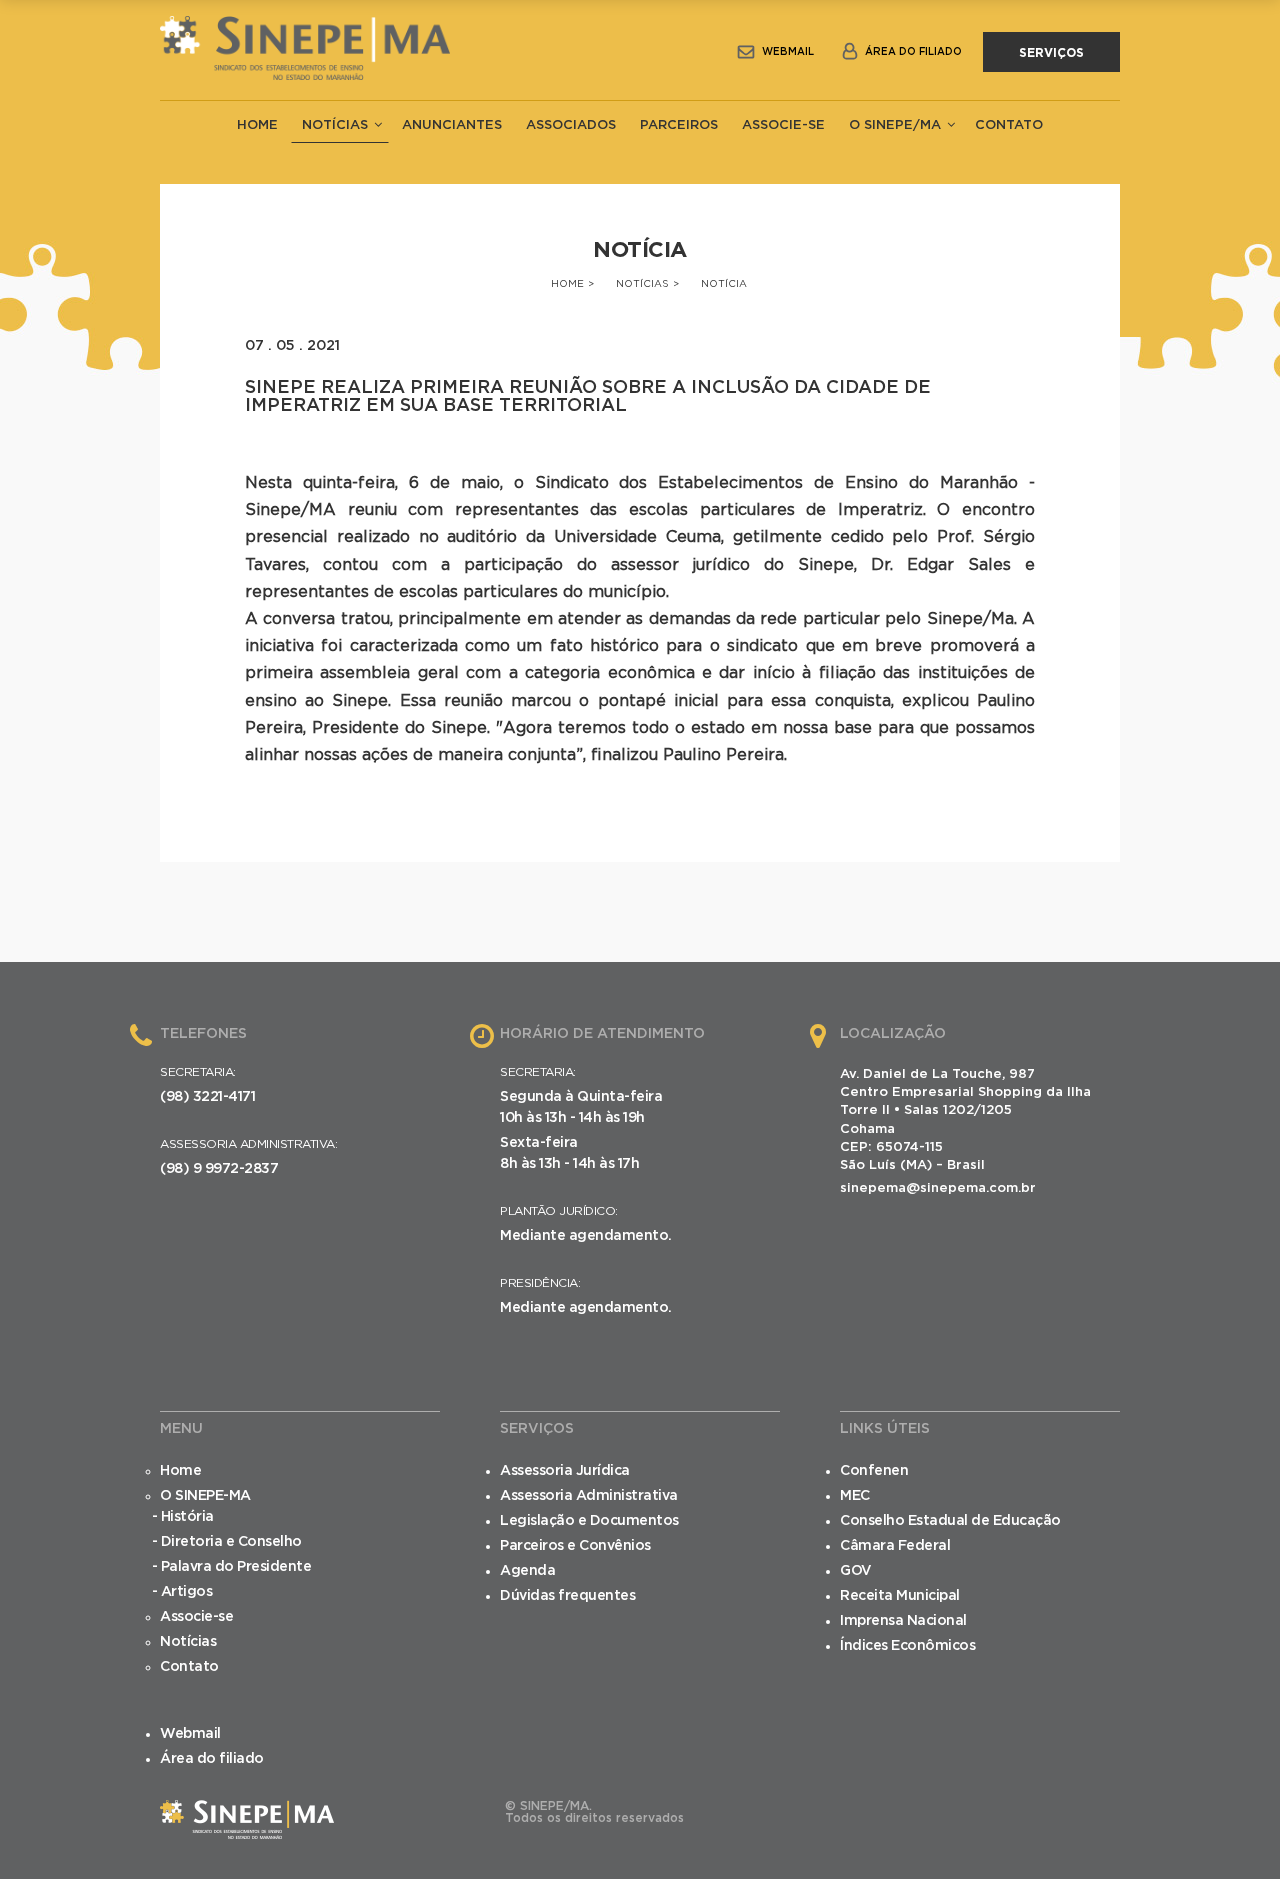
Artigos (187, 1592)
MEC (855, 1496)
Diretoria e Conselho (231, 1542)
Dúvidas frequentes (567, 1596)
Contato (1009, 125)
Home (257, 125)
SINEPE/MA (305, 52)
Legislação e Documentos (589, 1521)
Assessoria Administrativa (589, 1496)
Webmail (788, 52)
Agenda (527, 1571)
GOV (856, 1571)
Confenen (874, 1471)
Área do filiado (913, 52)
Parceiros (679, 125)
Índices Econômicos (907, 1646)
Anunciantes (452, 125)
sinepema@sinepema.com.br (938, 1188)
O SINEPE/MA (895, 125)
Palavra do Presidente (236, 1567)
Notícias (335, 125)
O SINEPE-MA (205, 1496)
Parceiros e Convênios (575, 1546)
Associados (571, 125)
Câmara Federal (895, 1546)
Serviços (1051, 53)
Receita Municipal (900, 1596)
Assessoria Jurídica (565, 1471)
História (187, 1517)
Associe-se (783, 125)
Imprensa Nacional (903, 1621)
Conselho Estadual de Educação (950, 1521)
